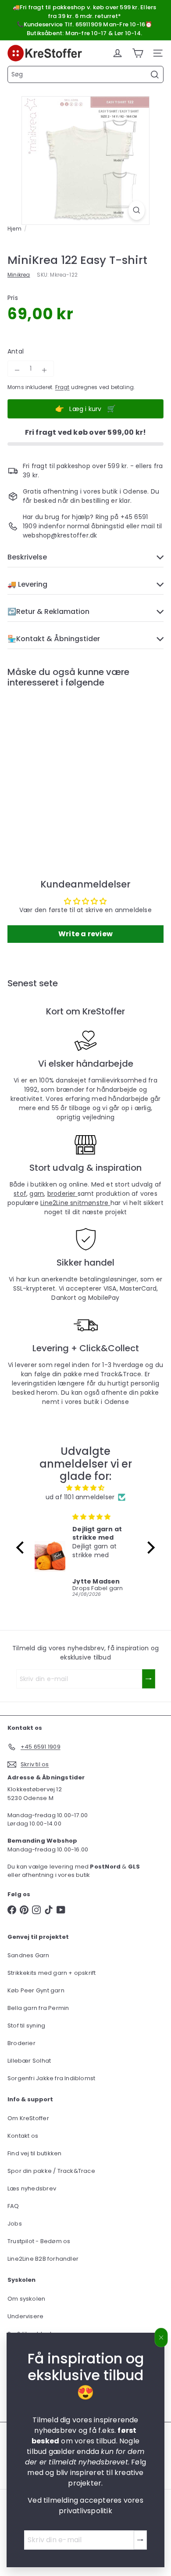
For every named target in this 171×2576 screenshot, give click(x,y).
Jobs (15, 2224)
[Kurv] (138, 53)
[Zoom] (137, 210)
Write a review (85, 934)
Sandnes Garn (28, 1955)
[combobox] (85, 74)
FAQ (13, 2206)
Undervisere (25, 2316)
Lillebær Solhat (29, 2061)
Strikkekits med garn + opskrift (52, 1973)
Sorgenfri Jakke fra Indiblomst (51, 2078)
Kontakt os (23, 2136)
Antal (16, 351)
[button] (22, 1548)
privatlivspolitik (85, 2511)
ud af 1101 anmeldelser (80, 1497)
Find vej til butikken (34, 2153)
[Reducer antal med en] (17, 370)
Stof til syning (26, 2026)
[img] (85, 1488)
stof (20, 1194)
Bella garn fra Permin (38, 2008)
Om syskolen (26, 2299)
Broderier (21, 2043)
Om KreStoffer (28, 2118)
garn (37, 1194)
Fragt (62, 387)
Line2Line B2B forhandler (43, 2259)
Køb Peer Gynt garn (36, 1990)
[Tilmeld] (140, 2540)
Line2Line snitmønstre (75, 1203)
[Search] (155, 75)
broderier (62, 1194)
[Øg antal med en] (44, 370)
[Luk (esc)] (161, 2338)
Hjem (14, 229)
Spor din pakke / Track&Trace (51, 2171)
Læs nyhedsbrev (32, 2188)
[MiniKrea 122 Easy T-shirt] (62, 765)
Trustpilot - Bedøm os (39, 2241)
